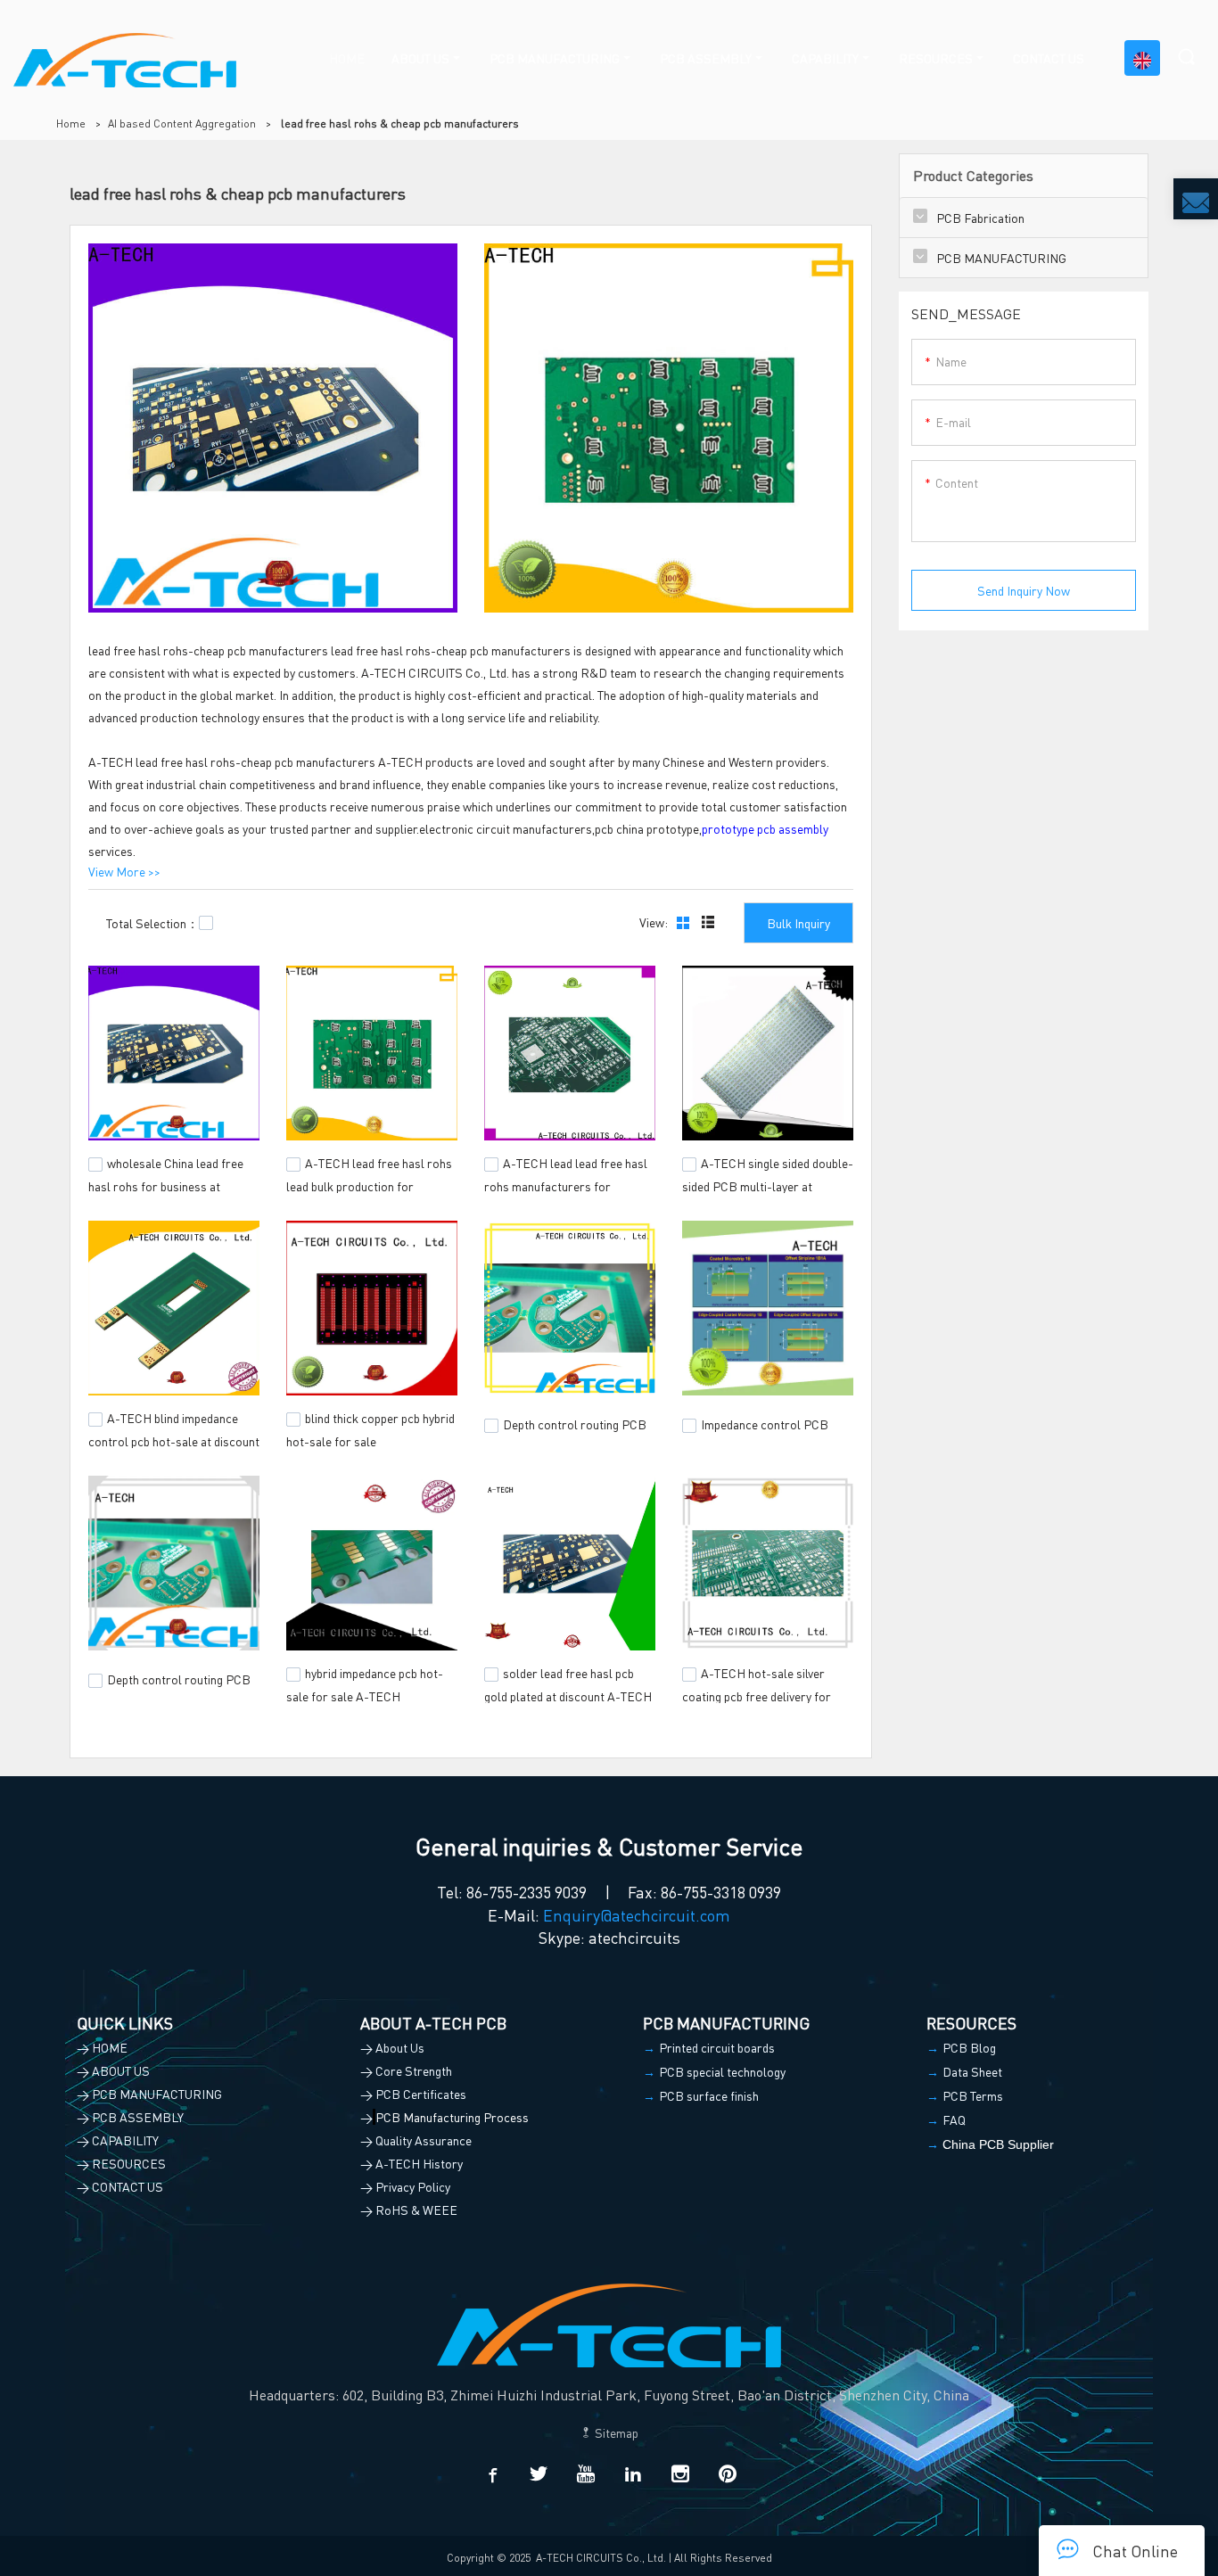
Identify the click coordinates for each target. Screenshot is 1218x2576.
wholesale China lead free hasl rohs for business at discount (166, 1183)
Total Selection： (152, 923)
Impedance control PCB (765, 1424)
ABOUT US (420, 58)
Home (71, 123)
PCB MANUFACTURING (555, 58)
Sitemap (615, 2432)
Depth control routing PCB (575, 1424)
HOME (347, 58)
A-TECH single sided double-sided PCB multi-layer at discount (768, 1183)
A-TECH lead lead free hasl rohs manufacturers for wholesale (566, 1183)
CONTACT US (1049, 58)
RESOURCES (936, 58)
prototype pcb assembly (765, 828)
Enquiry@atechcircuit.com (637, 1915)
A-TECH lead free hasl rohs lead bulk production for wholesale (369, 1183)
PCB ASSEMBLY (706, 58)
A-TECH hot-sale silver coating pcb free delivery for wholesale (757, 1693)
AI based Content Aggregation (182, 123)
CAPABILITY (825, 58)
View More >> (124, 871)
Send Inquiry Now (1024, 590)
